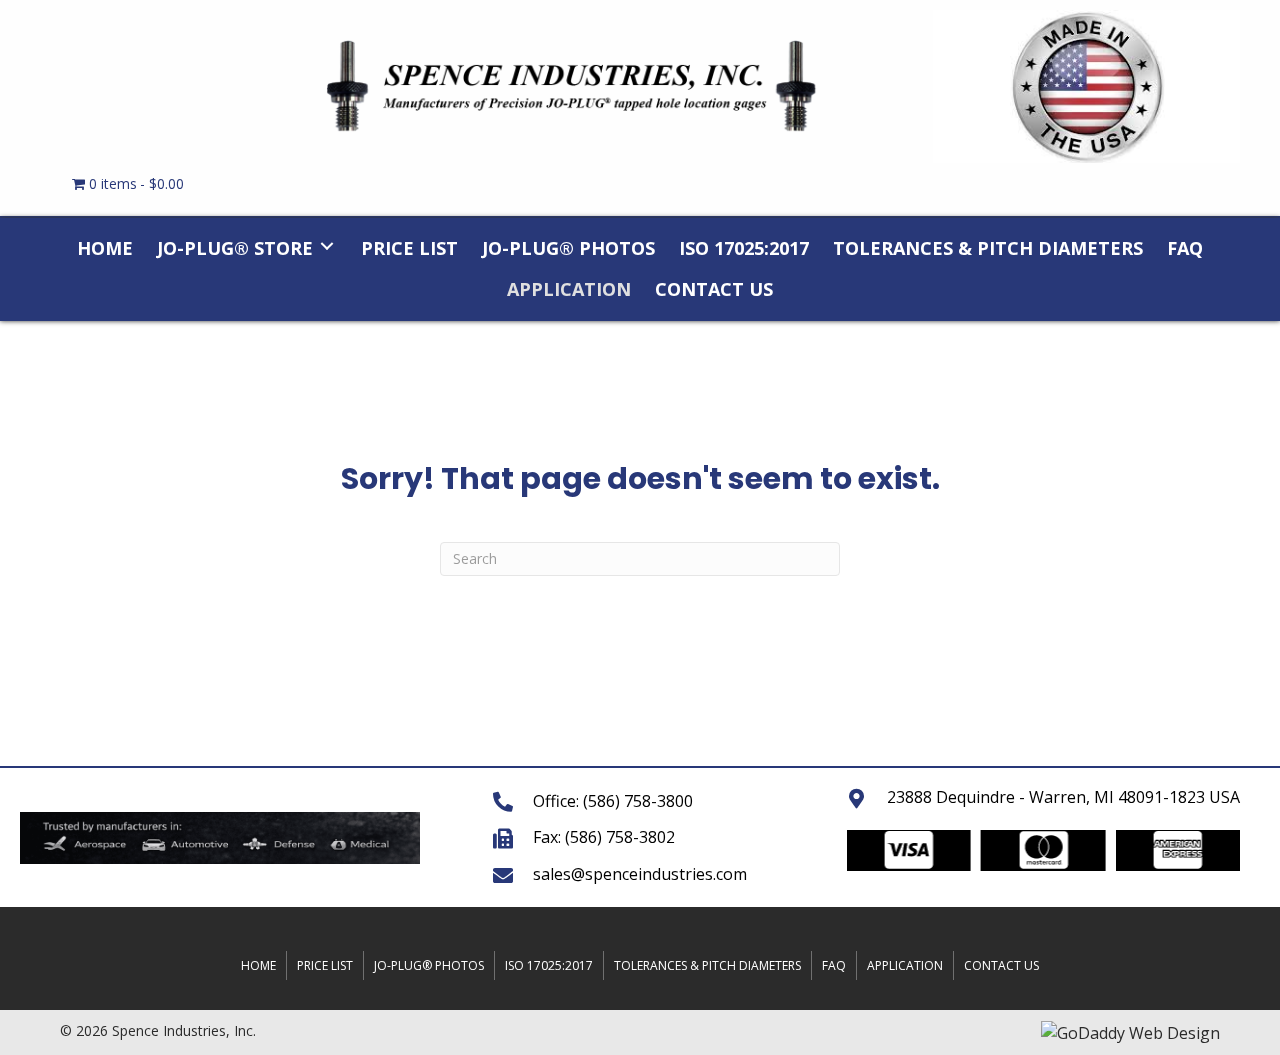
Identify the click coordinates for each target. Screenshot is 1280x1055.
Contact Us (1001, 965)
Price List (325, 965)
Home (258, 965)
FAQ (834, 965)
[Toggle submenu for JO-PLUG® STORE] (327, 245)
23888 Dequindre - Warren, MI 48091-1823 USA (1063, 797)
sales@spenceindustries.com (640, 874)
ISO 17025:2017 (549, 965)
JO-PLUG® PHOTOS (429, 965)
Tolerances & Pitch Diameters (707, 965)
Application (905, 965)
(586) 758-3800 (638, 801)
